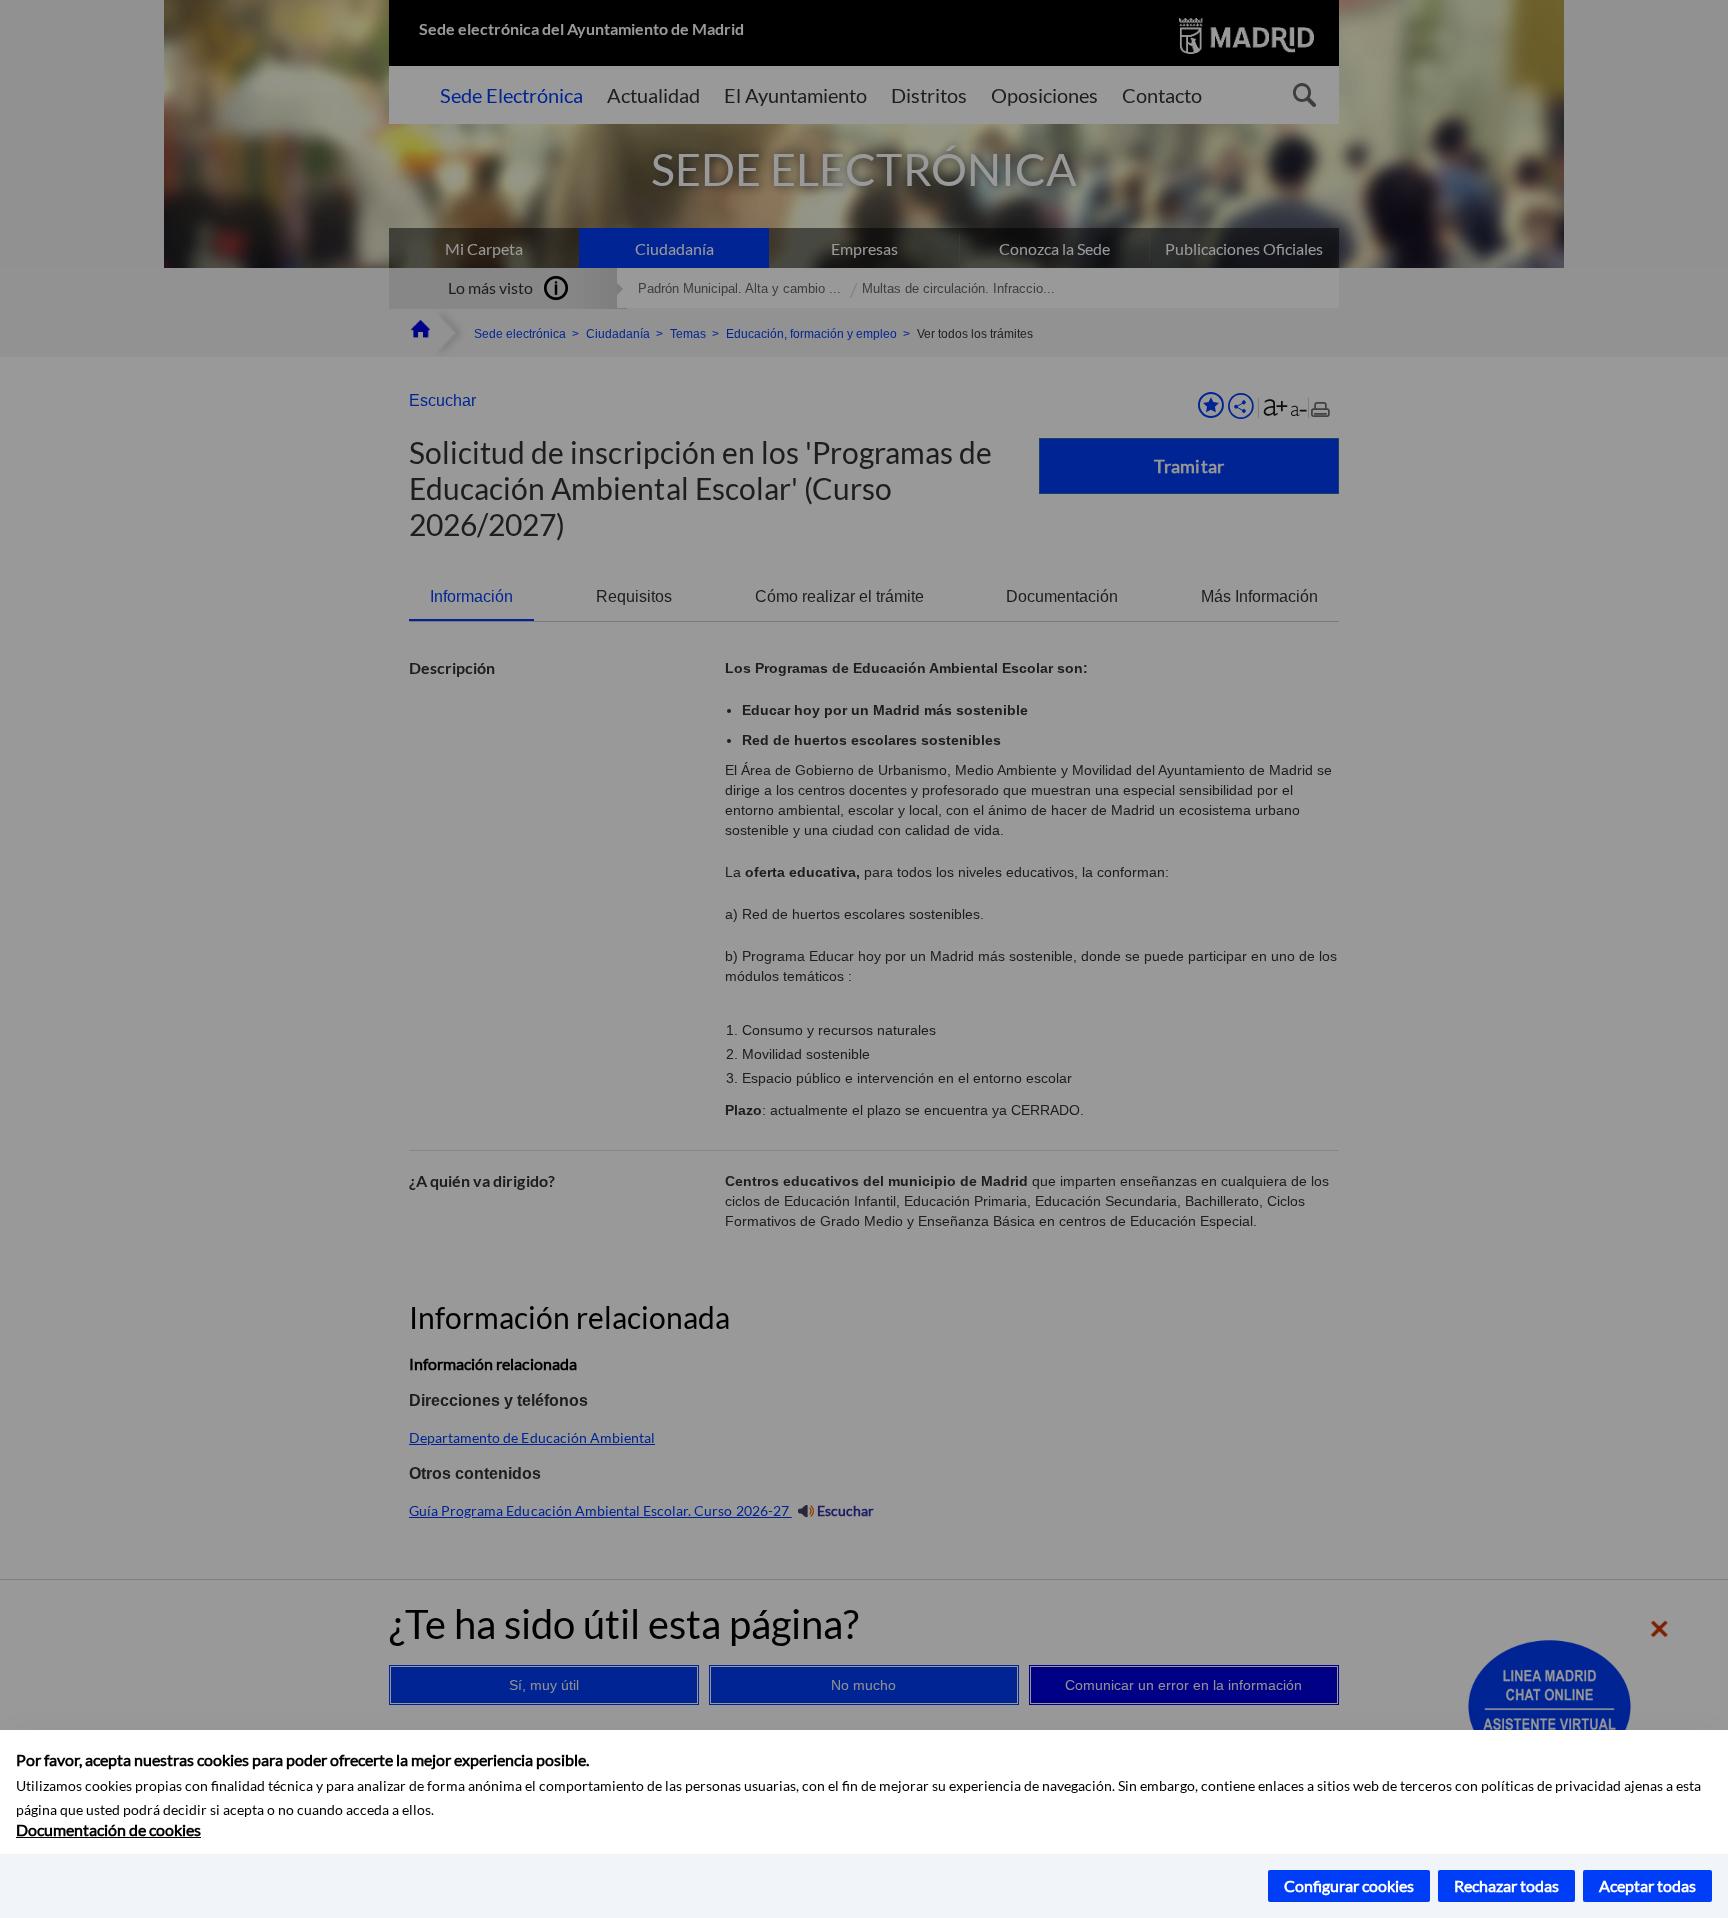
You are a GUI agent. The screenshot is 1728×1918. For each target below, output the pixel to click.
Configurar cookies (1349, 1885)
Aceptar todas (1647, 1885)
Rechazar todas (1506, 1885)
